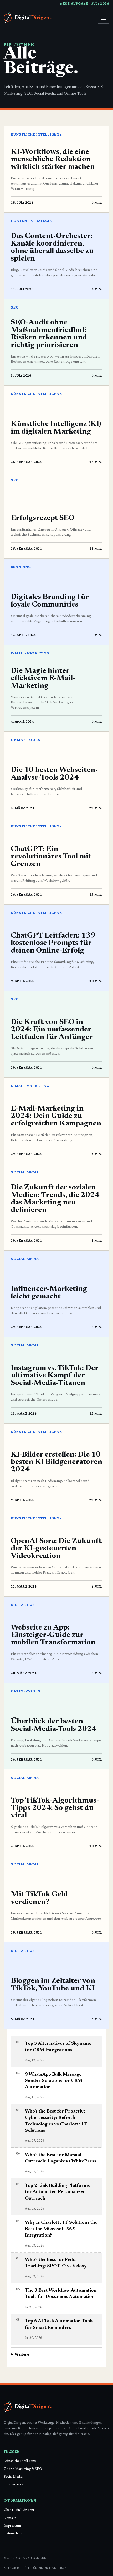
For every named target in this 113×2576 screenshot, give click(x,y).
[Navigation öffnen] (104, 18)
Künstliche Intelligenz (20, 2461)
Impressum (12, 2526)
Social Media (13, 2477)
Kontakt (10, 2518)
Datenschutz (13, 2533)
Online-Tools (13, 2484)
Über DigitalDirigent (19, 2510)
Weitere (22, 2355)
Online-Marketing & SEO (23, 2469)
